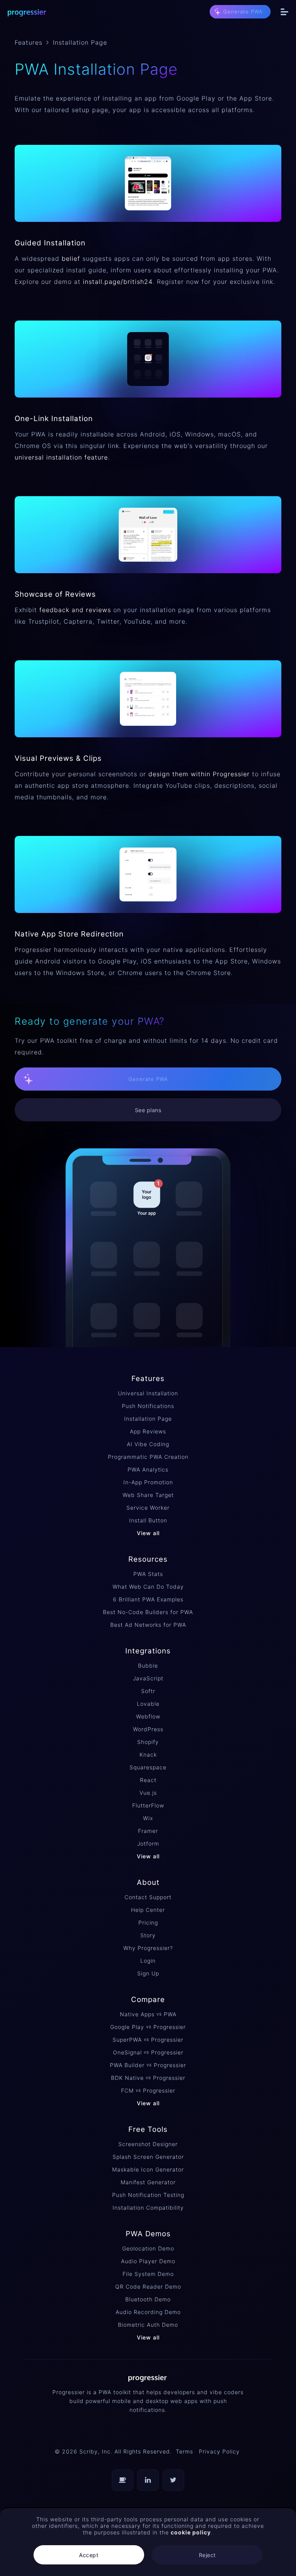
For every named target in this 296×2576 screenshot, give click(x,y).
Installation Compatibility (148, 2208)
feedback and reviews (75, 610)
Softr (148, 1691)
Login (148, 1961)
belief (71, 258)
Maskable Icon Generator (148, 2169)
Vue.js (148, 1793)
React (148, 1780)
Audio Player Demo (148, 2261)
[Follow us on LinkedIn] (148, 2480)
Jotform (148, 1843)
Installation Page (148, 1419)
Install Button (148, 1520)
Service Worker (148, 1508)
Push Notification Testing (148, 2195)
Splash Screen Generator (148, 2157)
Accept (89, 2555)
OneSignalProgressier (148, 2052)
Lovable (148, 1704)
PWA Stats (148, 1574)
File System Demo (148, 2274)
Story (148, 1935)
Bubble (148, 1666)
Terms (184, 2451)
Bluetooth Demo (148, 2299)
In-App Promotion (148, 1482)
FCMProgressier (148, 2090)
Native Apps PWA (148, 2014)
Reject (207, 2555)
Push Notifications (148, 1406)
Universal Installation (148, 1393)
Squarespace (148, 1767)
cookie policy (191, 2532)
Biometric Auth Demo (148, 2325)
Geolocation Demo (148, 2248)
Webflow (148, 1716)
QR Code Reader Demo (148, 2287)
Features (29, 42)
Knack (148, 1755)
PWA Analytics (148, 1469)
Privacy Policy (219, 2451)
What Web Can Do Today (148, 1587)
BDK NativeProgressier (148, 2078)
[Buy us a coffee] (123, 2480)
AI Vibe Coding (148, 1444)
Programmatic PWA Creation (148, 1457)
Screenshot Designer (148, 2144)
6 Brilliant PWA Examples (148, 1599)
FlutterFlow (148, 1805)
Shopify (148, 1742)
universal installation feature (61, 457)
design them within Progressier (199, 774)
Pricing (148, 1922)
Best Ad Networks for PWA (148, 1625)
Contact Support (148, 1897)
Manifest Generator (148, 2182)
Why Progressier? (148, 1948)
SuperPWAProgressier (148, 2040)
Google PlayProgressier (148, 2027)
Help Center (148, 1910)
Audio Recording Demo (148, 2312)
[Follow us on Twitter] (173, 2480)
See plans (148, 1110)
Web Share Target (148, 1495)
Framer (148, 1831)
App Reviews (148, 1431)
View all (148, 1533)
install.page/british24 (118, 282)
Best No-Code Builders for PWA (148, 1612)
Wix (148, 1818)
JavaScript (148, 1678)
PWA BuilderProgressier (148, 2065)
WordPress (148, 1729)
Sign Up (148, 1973)
